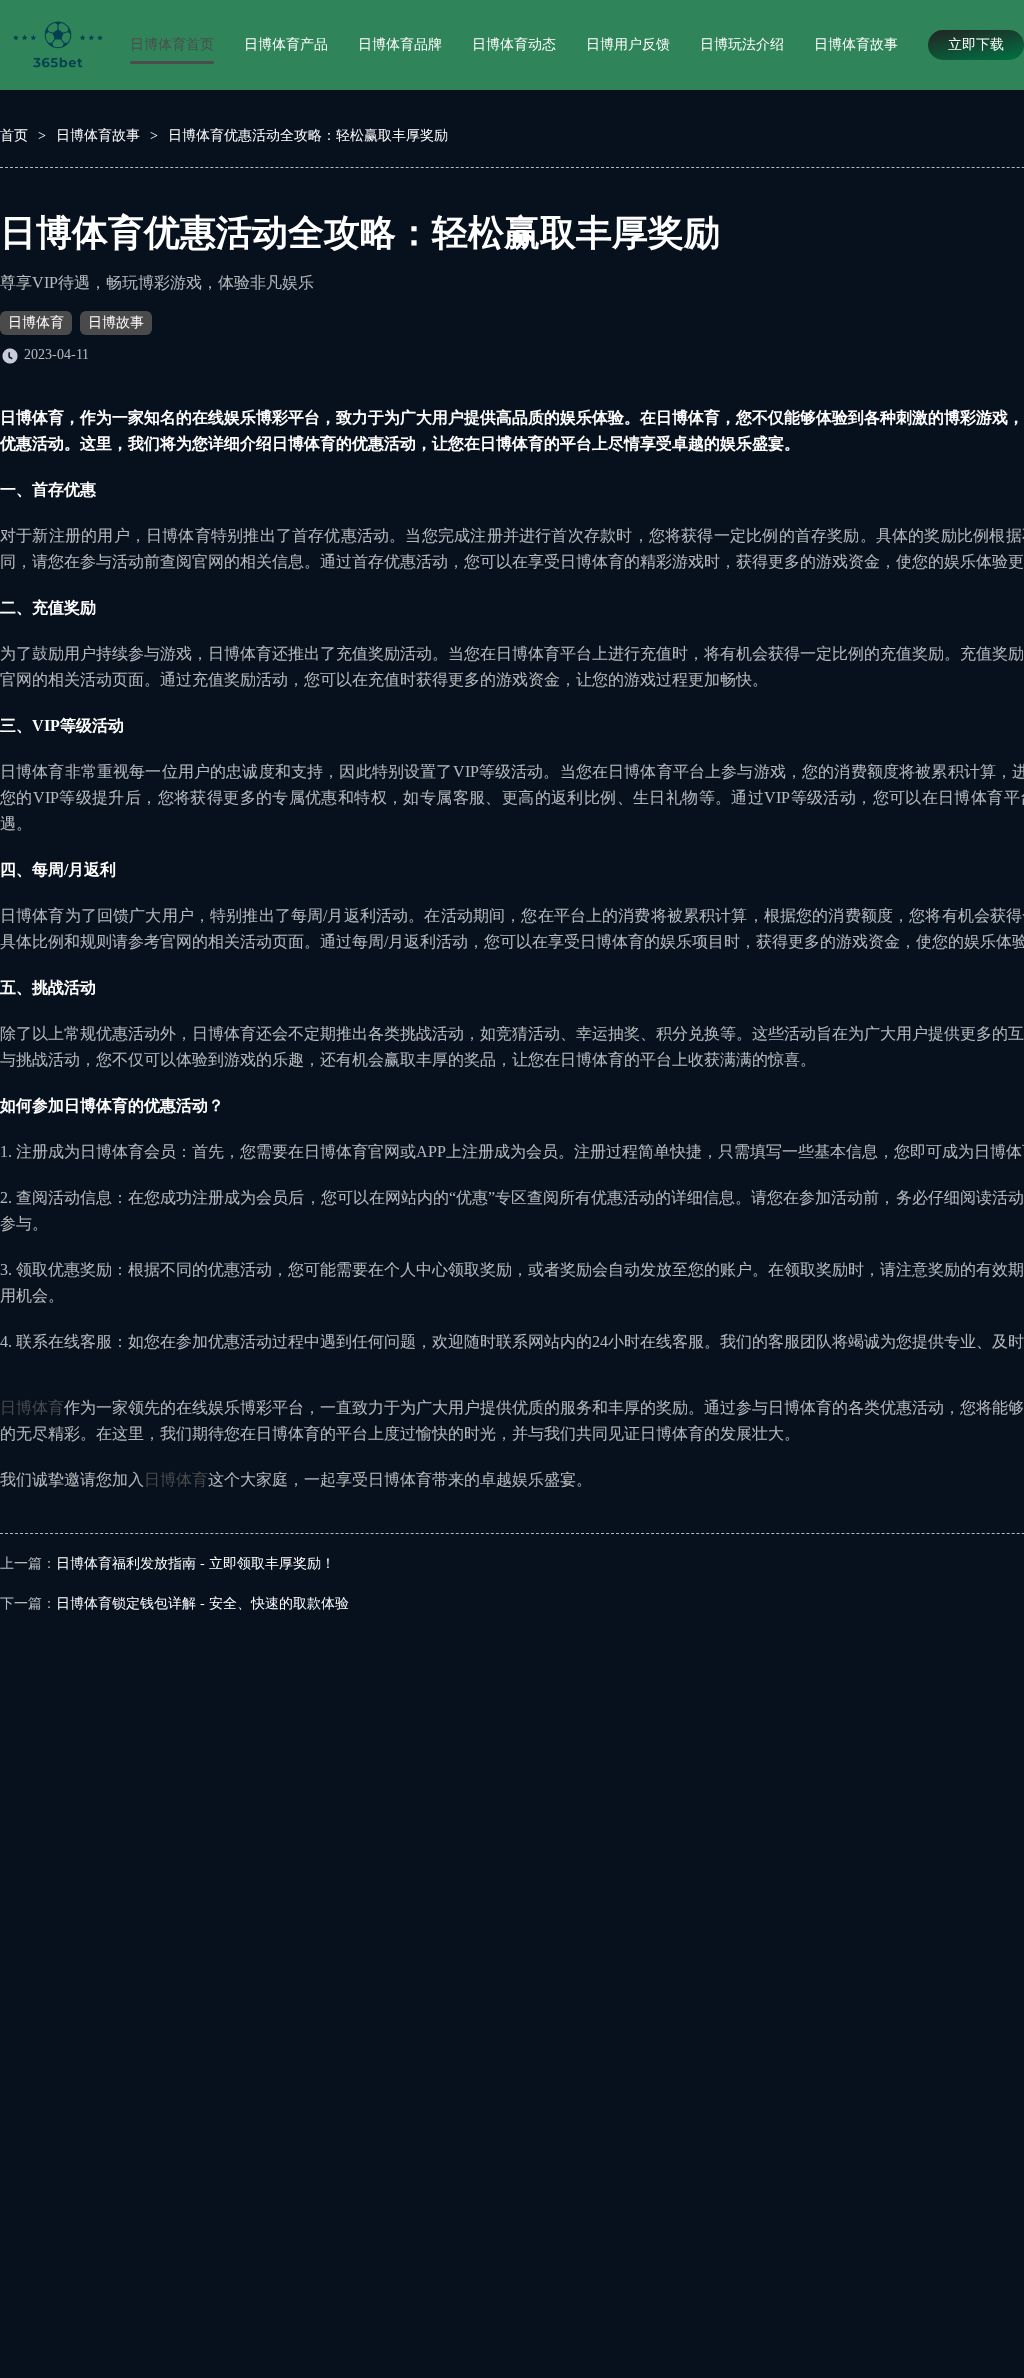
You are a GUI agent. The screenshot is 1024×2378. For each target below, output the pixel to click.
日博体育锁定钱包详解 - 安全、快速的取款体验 (202, 1603)
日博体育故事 (856, 44)
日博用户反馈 (628, 44)
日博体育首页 (172, 44)
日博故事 (116, 322)
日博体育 (36, 322)
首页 (14, 135)
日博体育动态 (514, 44)
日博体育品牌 (400, 44)
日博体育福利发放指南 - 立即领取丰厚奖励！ (195, 1563)
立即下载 (976, 44)
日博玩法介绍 (742, 44)
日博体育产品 (286, 44)
